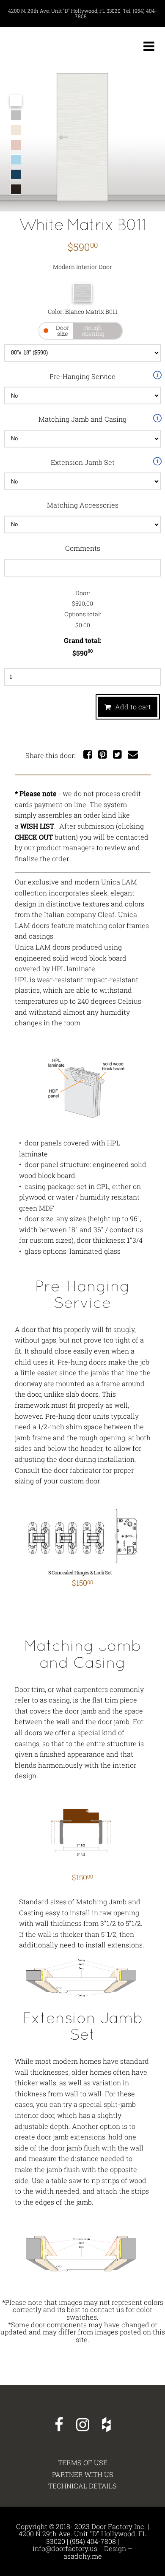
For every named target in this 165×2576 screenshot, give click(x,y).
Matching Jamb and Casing (82, 419)
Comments (83, 548)
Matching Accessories (83, 505)
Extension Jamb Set (83, 462)
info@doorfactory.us (65, 2548)
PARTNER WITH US (83, 2474)
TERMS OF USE (83, 2463)
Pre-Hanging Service (82, 376)
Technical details (82, 2486)
